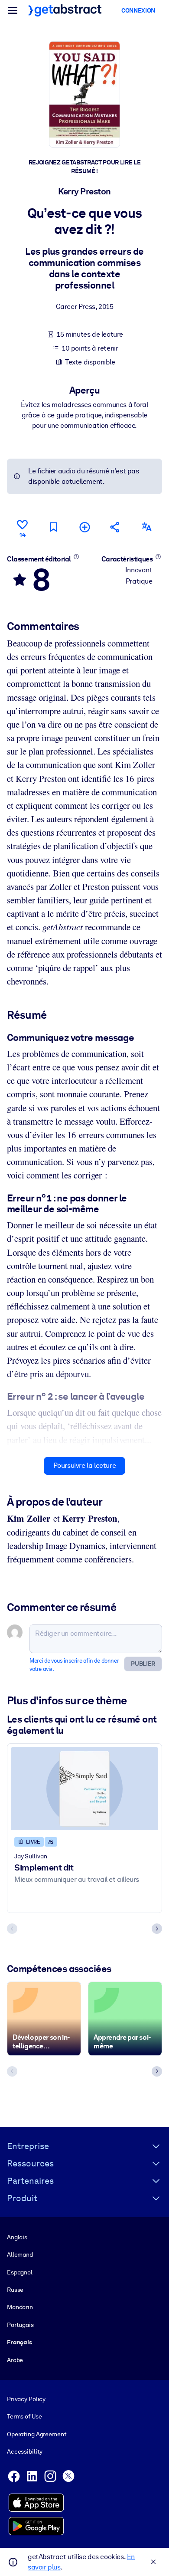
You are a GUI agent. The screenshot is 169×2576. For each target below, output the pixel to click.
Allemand (20, 2254)
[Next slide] (157, 1929)
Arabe (15, 2360)
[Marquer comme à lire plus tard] (53, 527)
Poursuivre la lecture (85, 1465)
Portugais (20, 2325)
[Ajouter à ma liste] (84, 527)
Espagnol (20, 2272)
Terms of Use (24, 2416)
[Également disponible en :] (146, 527)
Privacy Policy (26, 2399)
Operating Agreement (37, 2434)
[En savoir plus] (76, 557)
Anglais (17, 2237)
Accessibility (25, 2451)
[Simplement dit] (84, 1789)
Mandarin (20, 2307)
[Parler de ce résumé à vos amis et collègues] (115, 527)
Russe (15, 2290)
